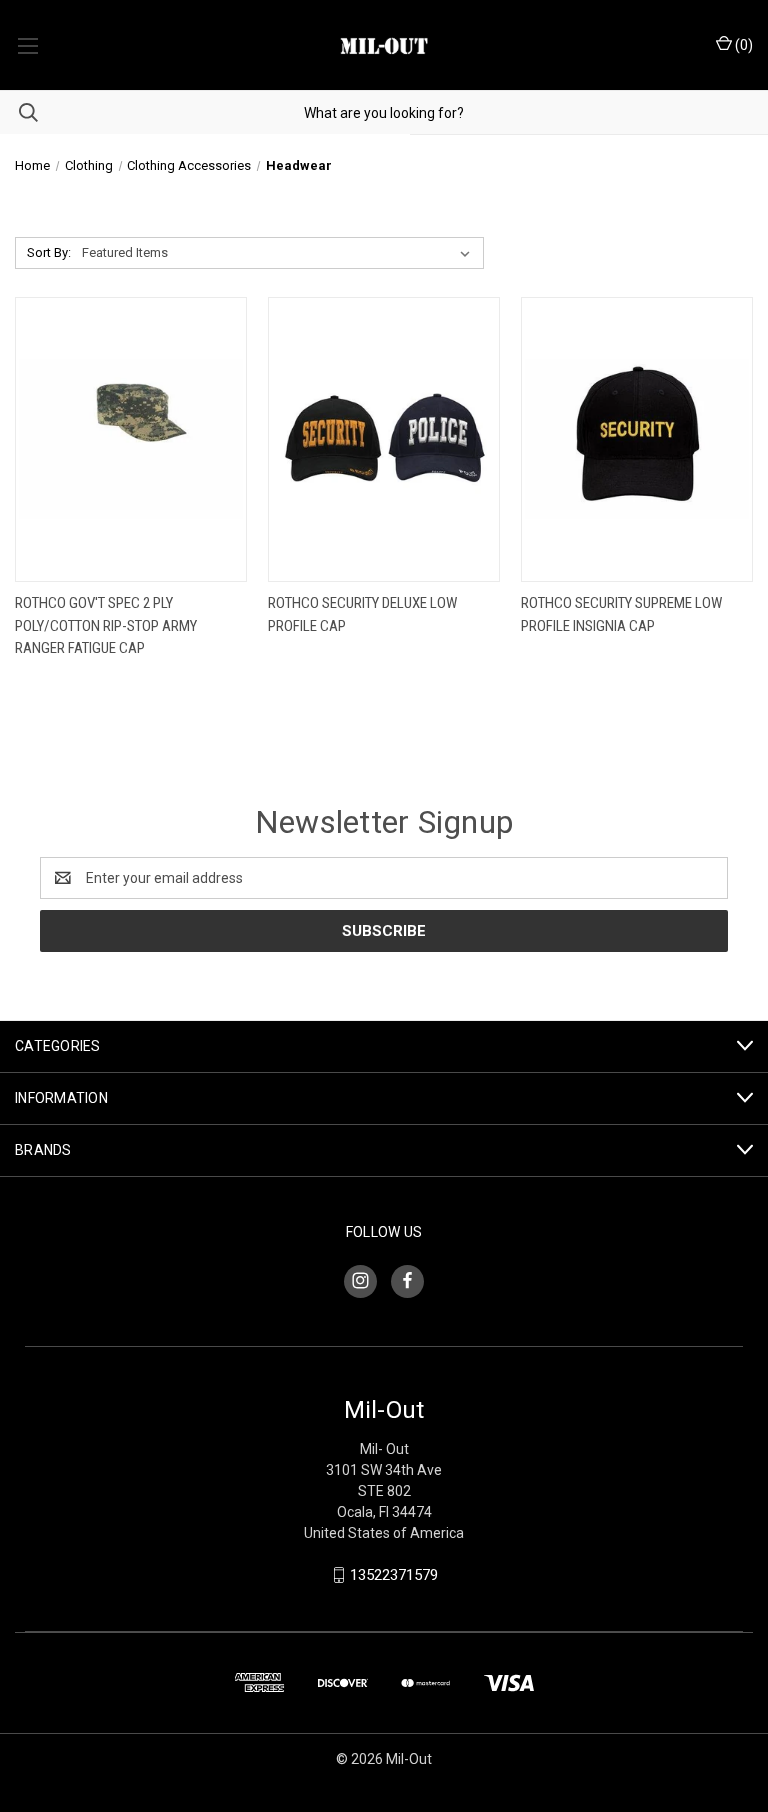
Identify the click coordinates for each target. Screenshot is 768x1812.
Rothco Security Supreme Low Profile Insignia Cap (621, 614)
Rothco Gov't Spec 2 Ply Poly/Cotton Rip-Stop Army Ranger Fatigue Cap (106, 625)
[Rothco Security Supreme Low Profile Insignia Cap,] (637, 439)
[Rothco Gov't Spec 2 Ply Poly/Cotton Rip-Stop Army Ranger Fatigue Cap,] (131, 439)
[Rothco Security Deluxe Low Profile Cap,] (384, 439)
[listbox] (280, 253)
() (742, 45)
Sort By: (49, 252)
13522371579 (394, 1575)
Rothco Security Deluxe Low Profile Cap (362, 614)
